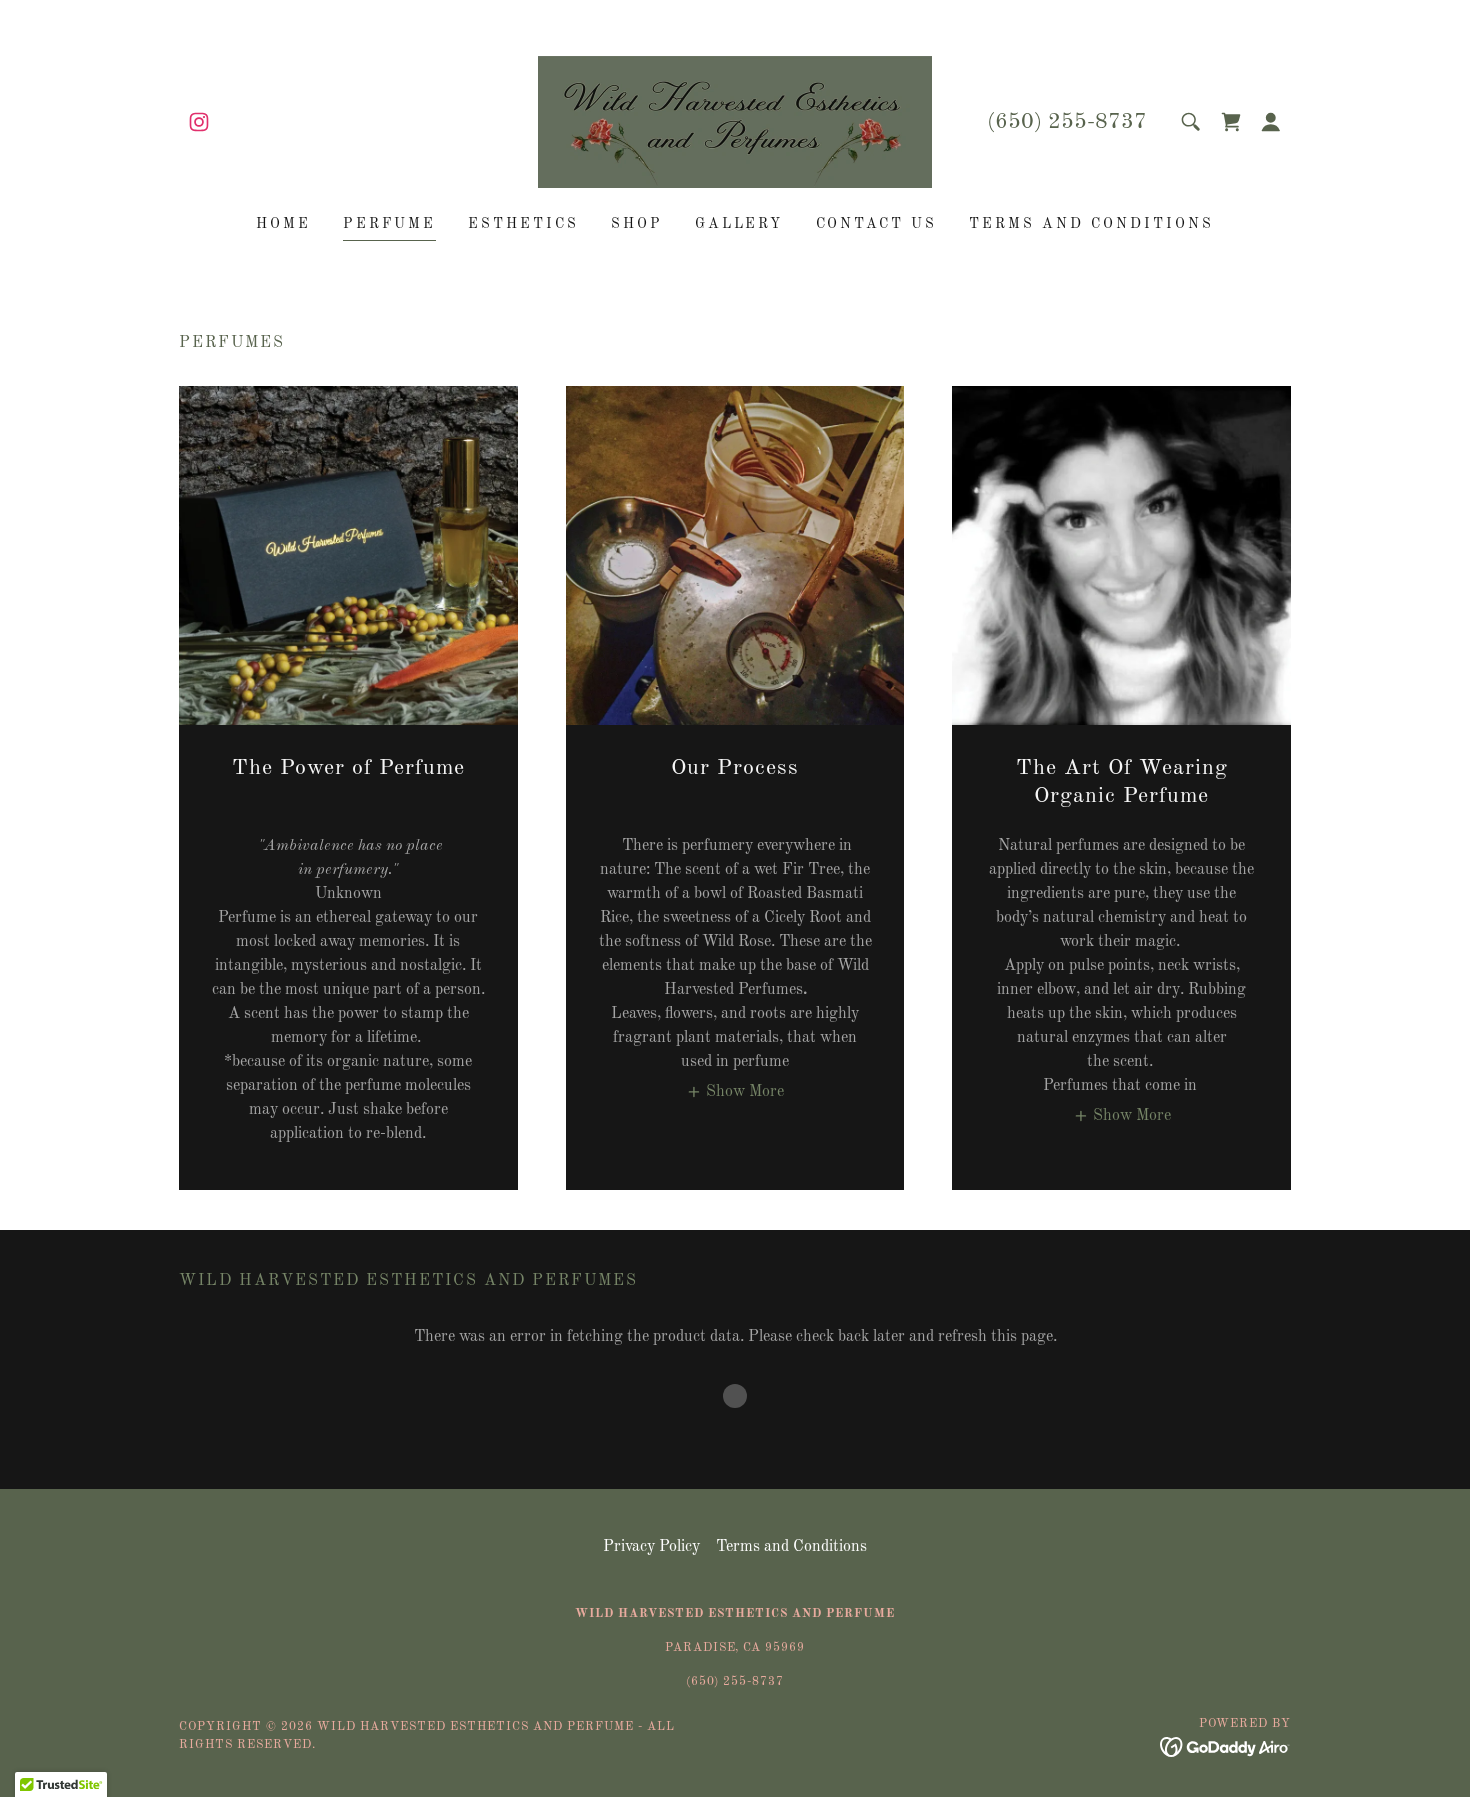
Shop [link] (637, 224)
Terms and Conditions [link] (1091, 224)
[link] (199, 122)
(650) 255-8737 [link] (1067, 122)
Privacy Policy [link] (651, 1547)
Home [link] (283, 224)
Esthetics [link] (523, 224)
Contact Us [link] (877, 224)
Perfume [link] (389, 224)
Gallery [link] (739, 224)
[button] (1271, 122)
